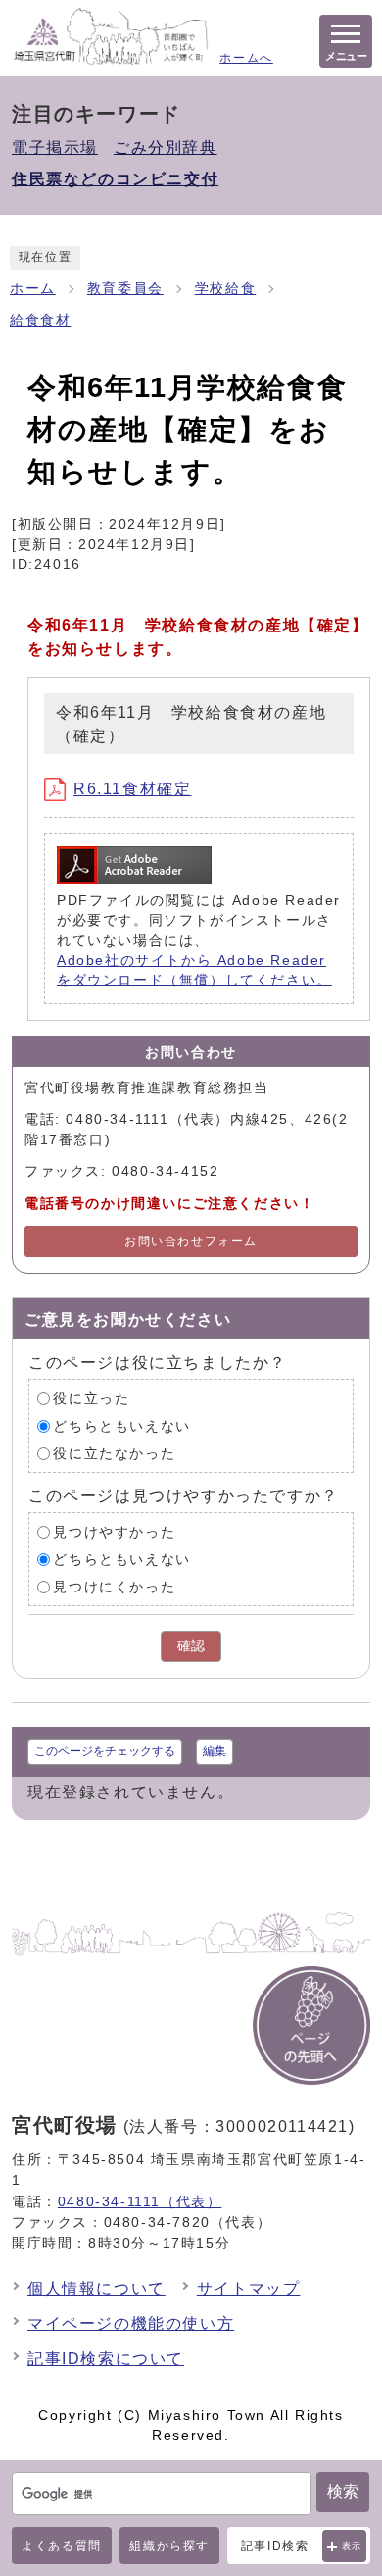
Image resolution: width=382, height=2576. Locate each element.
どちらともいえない (121, 1426)
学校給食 (225, 289)
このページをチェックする (105, 1751)
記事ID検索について (106, 2359)
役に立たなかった (114, 1454)
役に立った (91, 1399)
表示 (352, 2546)
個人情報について (96, 2288)
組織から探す (169, 2546)
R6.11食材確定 (132, 789)
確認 (191, 1646)
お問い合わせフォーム (191, 1241)
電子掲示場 (55, 148)
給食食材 (40, 320)
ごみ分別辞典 (166, 148)
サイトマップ (249, 2288)
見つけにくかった (114, 1587)
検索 (343, 2491)
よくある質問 (62, 2546)
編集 (215, 1751)
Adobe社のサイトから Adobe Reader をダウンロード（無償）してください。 (194, 970)
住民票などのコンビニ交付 (115, 179)
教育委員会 (125, 289)
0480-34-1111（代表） (140, 2201)
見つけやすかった (114, 1532)
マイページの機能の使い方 (131, 2323)
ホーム (33, 289)
